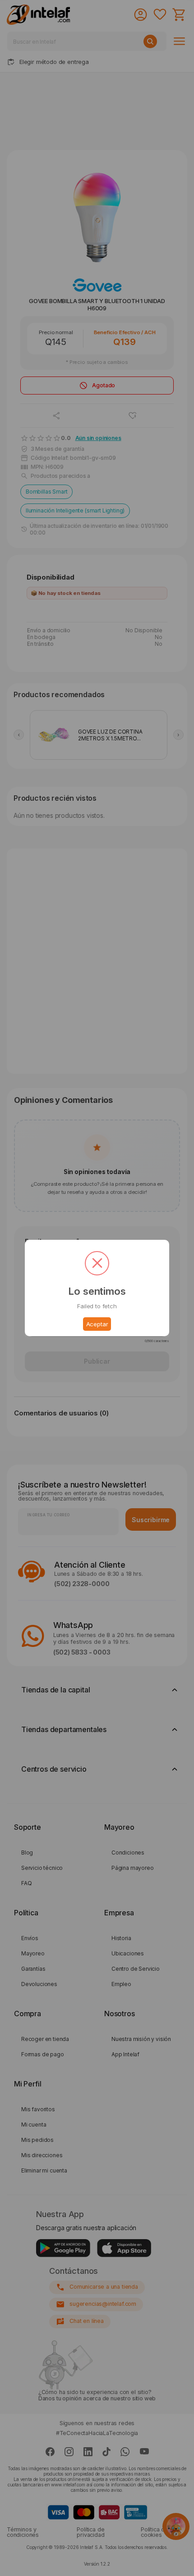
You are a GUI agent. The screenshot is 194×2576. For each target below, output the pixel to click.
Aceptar (97, 1324)
